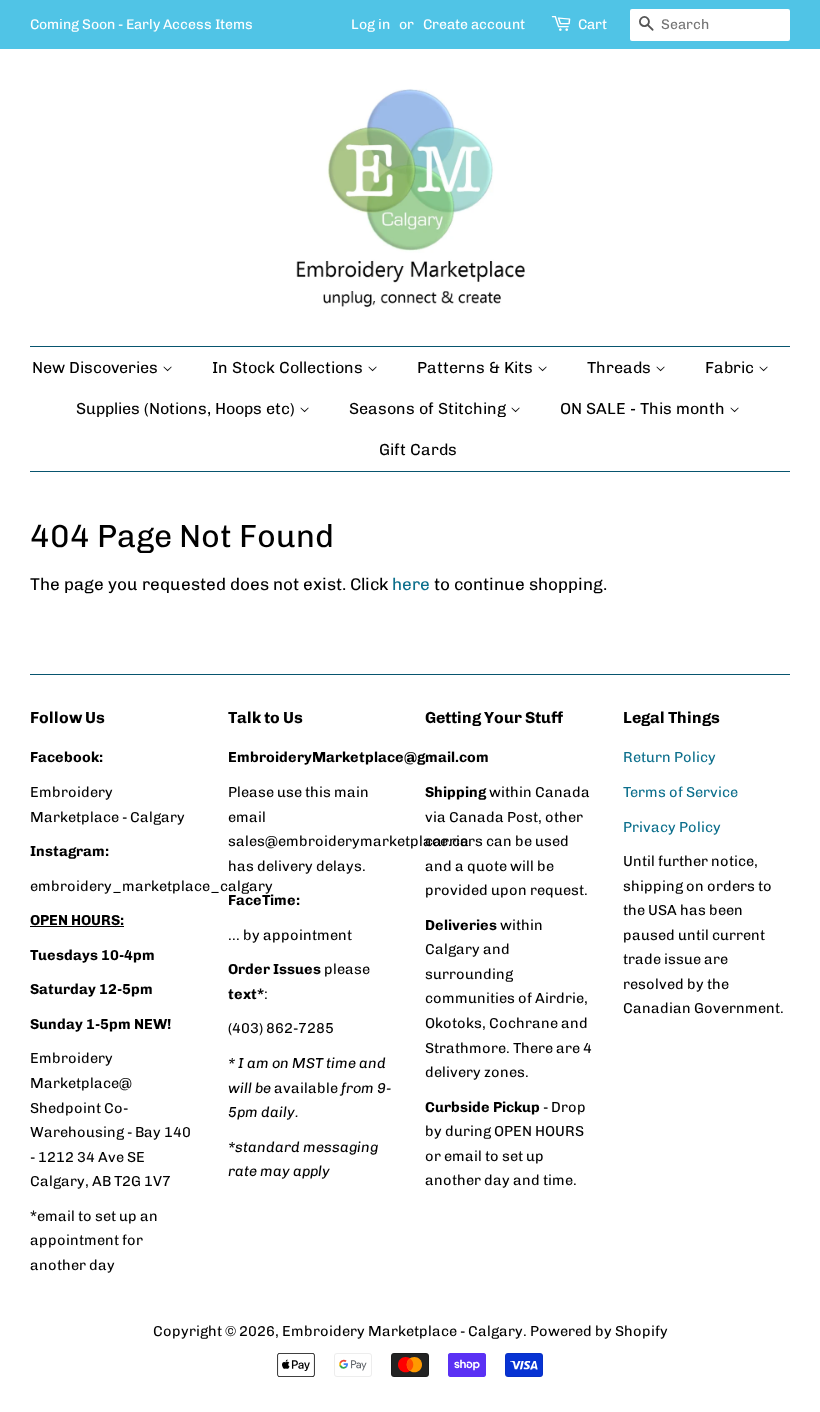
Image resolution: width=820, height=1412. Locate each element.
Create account (474, 24)
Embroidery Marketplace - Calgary (402, 1331)
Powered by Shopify (599, 1331)
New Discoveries (97, 367)
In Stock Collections (289, 367)
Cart (592, 24)
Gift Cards (418, 449)
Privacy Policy (672, 827)
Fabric (731, 367)
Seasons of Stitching (429, 408)
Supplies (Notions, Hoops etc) (187, 408)
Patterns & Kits (477, 367)
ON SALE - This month (644, 408)
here (411, 584)
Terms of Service (680, 792)
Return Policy (669, 757)
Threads (621, 367)
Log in (370, 24)
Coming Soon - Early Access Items (141, 24)
